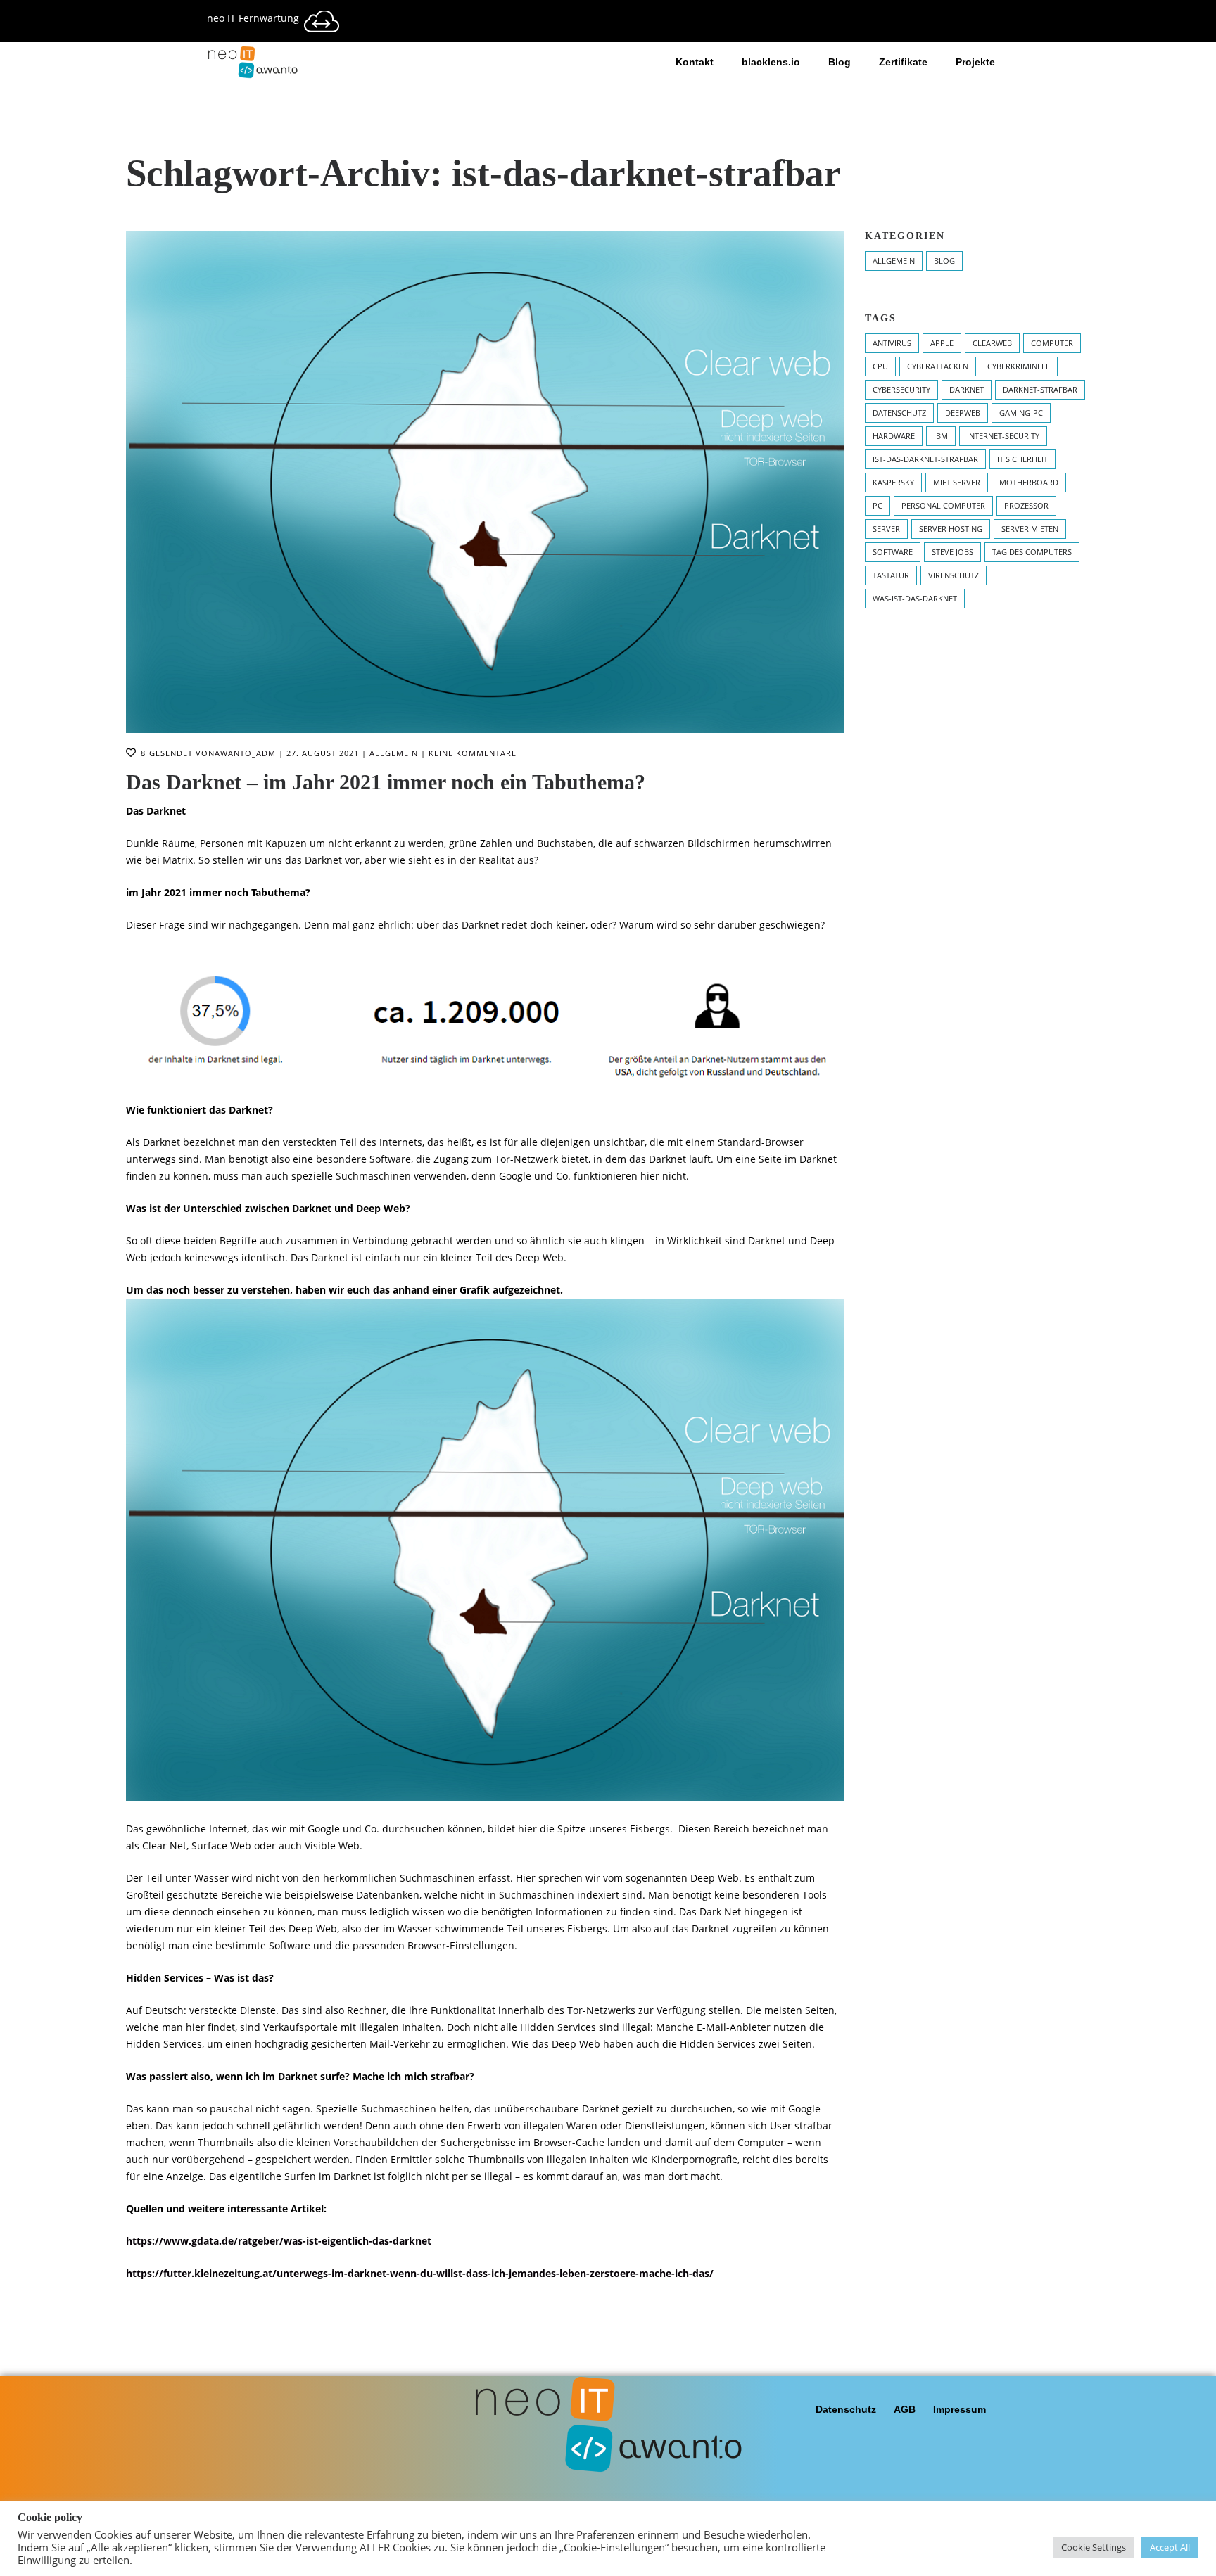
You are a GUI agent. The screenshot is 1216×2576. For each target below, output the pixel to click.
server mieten (1030, 529)
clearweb (992, 343)
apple (942, 343)
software (893, 552)
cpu (880, 366)
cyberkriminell (1019, 366)
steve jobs (952, 552)
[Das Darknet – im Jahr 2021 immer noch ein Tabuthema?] (485, 482)
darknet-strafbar (1040, 389)
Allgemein (394, 753)
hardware (894, 436)
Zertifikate (903, 62)
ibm (941, 436)
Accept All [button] (1170, 2547)
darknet (967, 389)
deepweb (963, 413)
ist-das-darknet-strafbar (925, 459)
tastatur (891, 575)
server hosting (951, 529)
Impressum (959, 2409)
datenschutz (899, 413)
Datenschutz (846, 2409)
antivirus (892, 343)
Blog (840, 62)
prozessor (1026, 505)
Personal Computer (943, 505)
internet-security (1003, 436)
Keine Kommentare (473, 753)
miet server (957, 482)
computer (1052, 343)
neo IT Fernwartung (253, 18)
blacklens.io (771, 62)
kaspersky (893, 482)
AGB (905, 2409)
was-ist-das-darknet (915, 598)
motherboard (1029, 482)
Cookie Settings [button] (1094, 2547)
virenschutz (954, 575)
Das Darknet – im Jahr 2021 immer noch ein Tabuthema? (386, 782)
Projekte (975, 62)
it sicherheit (1022, 459)
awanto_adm (245, 753)
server (886, 529)
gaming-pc (1021, 413)
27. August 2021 (323, 753)
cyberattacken (938, 366)
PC (878, 505)
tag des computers (1032, 552)
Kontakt (695, 62)
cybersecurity (901, 389)
